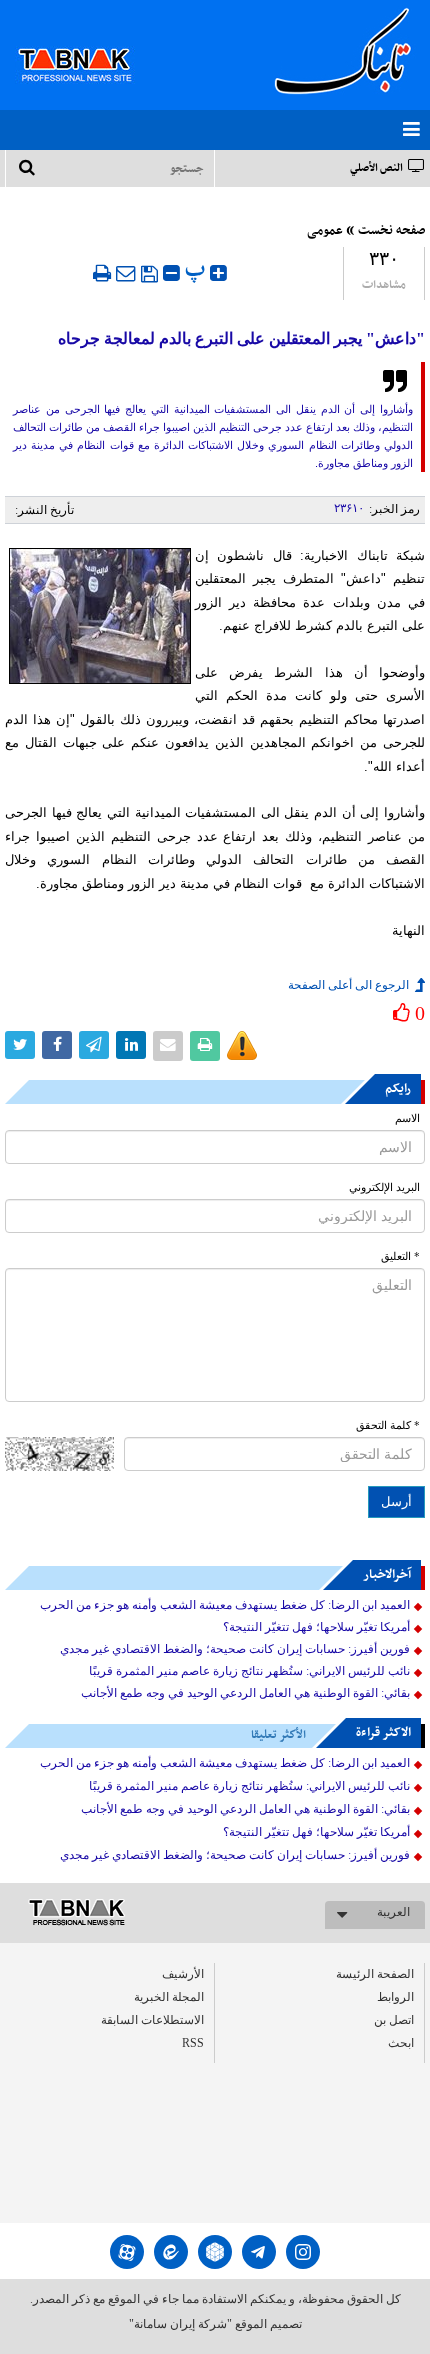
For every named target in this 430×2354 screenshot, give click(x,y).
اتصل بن (394, 2020)
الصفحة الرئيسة (375, 1974)
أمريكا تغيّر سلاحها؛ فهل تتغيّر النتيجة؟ (316, 1627)
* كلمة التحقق (388, 1425)
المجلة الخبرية (169, 1997)
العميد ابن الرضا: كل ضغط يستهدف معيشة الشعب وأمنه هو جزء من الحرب (225, 1605)
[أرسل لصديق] (126, 273)
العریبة (393, 1912)
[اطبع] (102, 273)
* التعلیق (400, 1256)
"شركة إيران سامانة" (180, 2324)
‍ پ (197, 270)
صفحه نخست (391, 231)
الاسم (407, 1118)
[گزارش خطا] (242, 1046)
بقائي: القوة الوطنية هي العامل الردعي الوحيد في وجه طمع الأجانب (245, 1693)
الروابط (395, 1997)
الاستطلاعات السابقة (152, 2020)
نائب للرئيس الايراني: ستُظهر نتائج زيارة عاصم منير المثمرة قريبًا (249, 1671)
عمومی (325, 231)
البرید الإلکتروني (384, 1187)
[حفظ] (149, 274)
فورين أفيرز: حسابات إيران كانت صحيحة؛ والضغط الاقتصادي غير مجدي (235, 1649)
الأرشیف (183, 1974)
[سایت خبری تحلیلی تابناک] (87, 42)
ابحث (401, 2043)
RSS (193, 2043)
